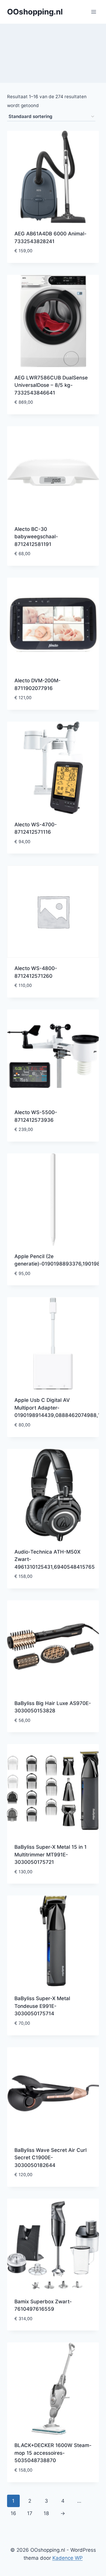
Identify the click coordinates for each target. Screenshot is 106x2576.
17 (30, 2513)
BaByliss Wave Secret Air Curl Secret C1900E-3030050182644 (50, 2158)
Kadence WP (68, 2558)
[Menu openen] (93, 12)
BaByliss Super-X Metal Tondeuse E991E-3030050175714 (42, 2006)
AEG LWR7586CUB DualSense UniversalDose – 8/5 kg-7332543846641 (51, 385)
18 (46, 2513)
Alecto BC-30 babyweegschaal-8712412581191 (36, 537)
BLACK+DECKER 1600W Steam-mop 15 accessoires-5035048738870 (53, 2453)
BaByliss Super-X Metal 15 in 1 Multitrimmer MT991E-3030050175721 (50, 1855)
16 (13, 2513)
